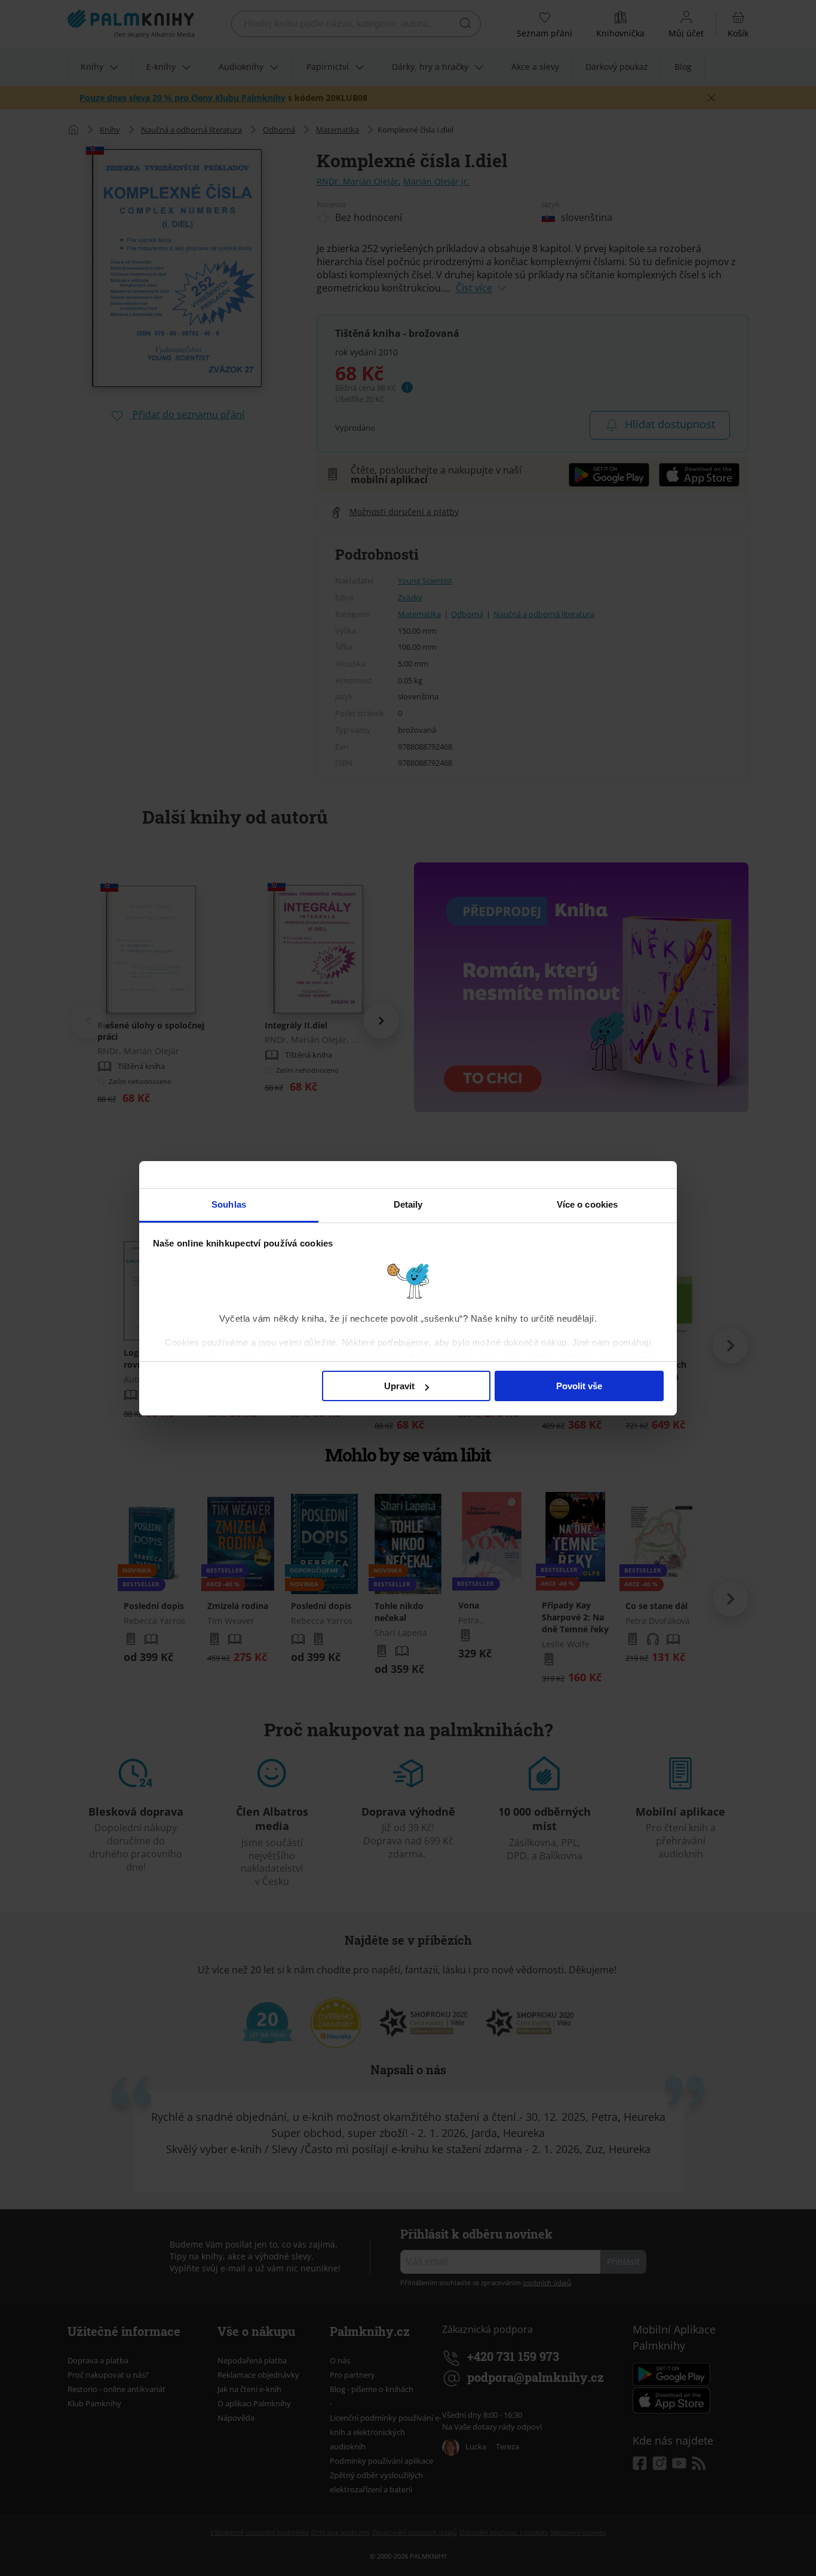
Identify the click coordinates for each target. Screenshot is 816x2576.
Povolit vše (579, 1386)
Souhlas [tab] (229, 1204)
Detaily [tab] (408, 1204)
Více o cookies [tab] (587, 1204)
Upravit (399, 1386)
